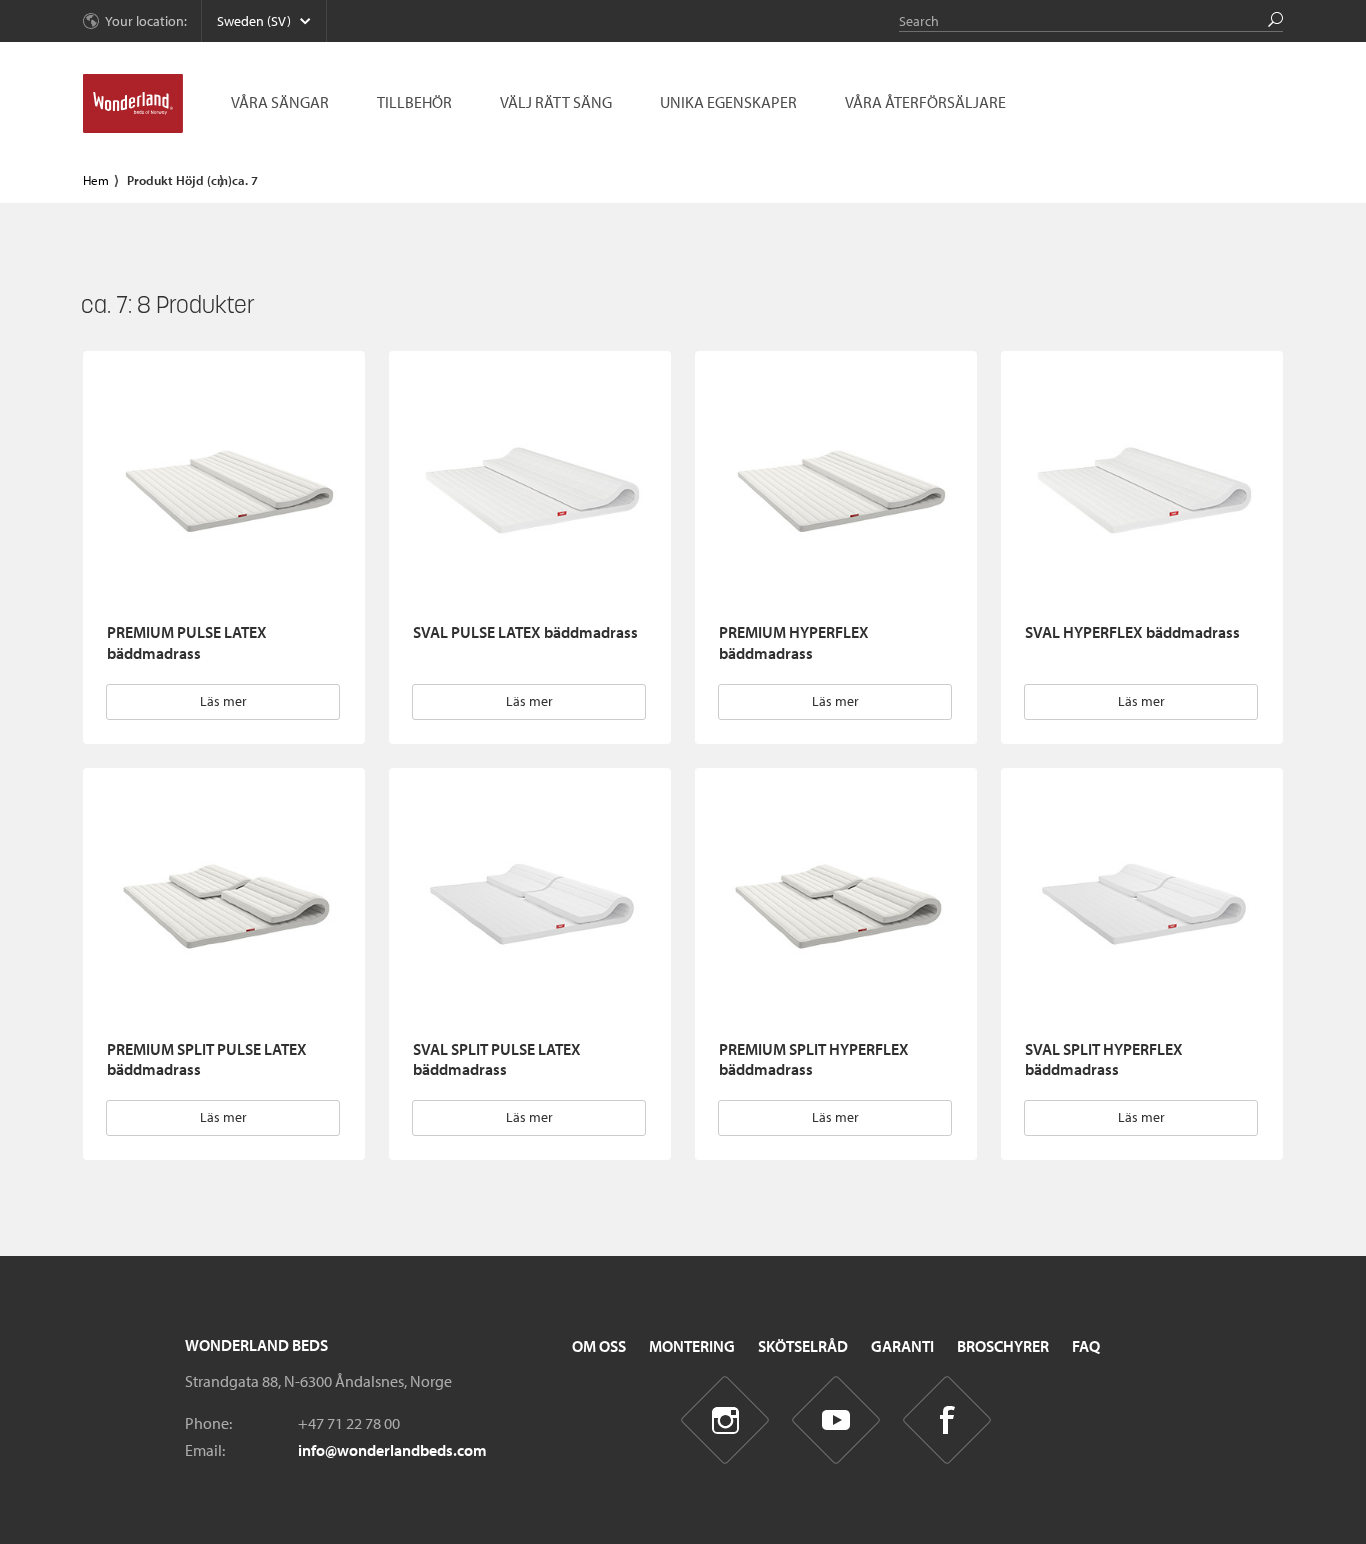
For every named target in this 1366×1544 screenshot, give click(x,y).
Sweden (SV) (254, 21)
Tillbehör (414, 102)
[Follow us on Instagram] (725, 1420)
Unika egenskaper (728, 102)
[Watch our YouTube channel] (836, 1420)
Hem (96, 180)
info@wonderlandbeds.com (392, 1450)
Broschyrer (1003, 1346)
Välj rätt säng (556, 102)
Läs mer (223, 701)
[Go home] (133, 104)
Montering (692, 1346)
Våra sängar (280, 102)
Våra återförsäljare (925, 102)
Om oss (599, 1346)
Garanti (902, 1346)
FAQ (1086, 1346)
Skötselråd (803, 1346)
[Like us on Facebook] (947, 1420)
